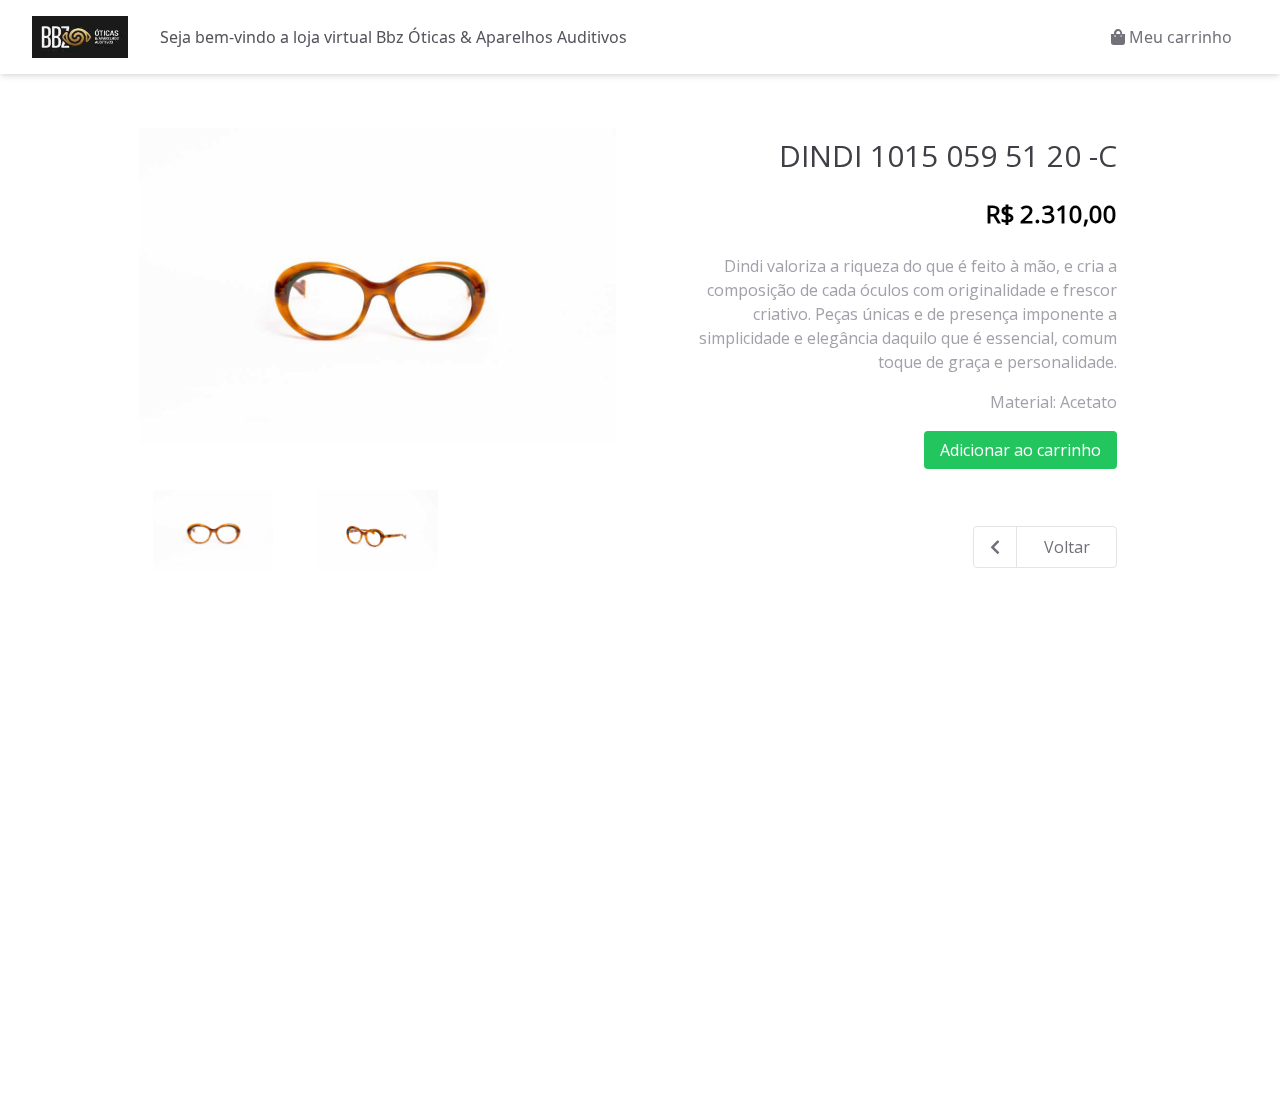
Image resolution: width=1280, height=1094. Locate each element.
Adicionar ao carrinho (1020, 450)
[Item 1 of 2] (377, 286)
